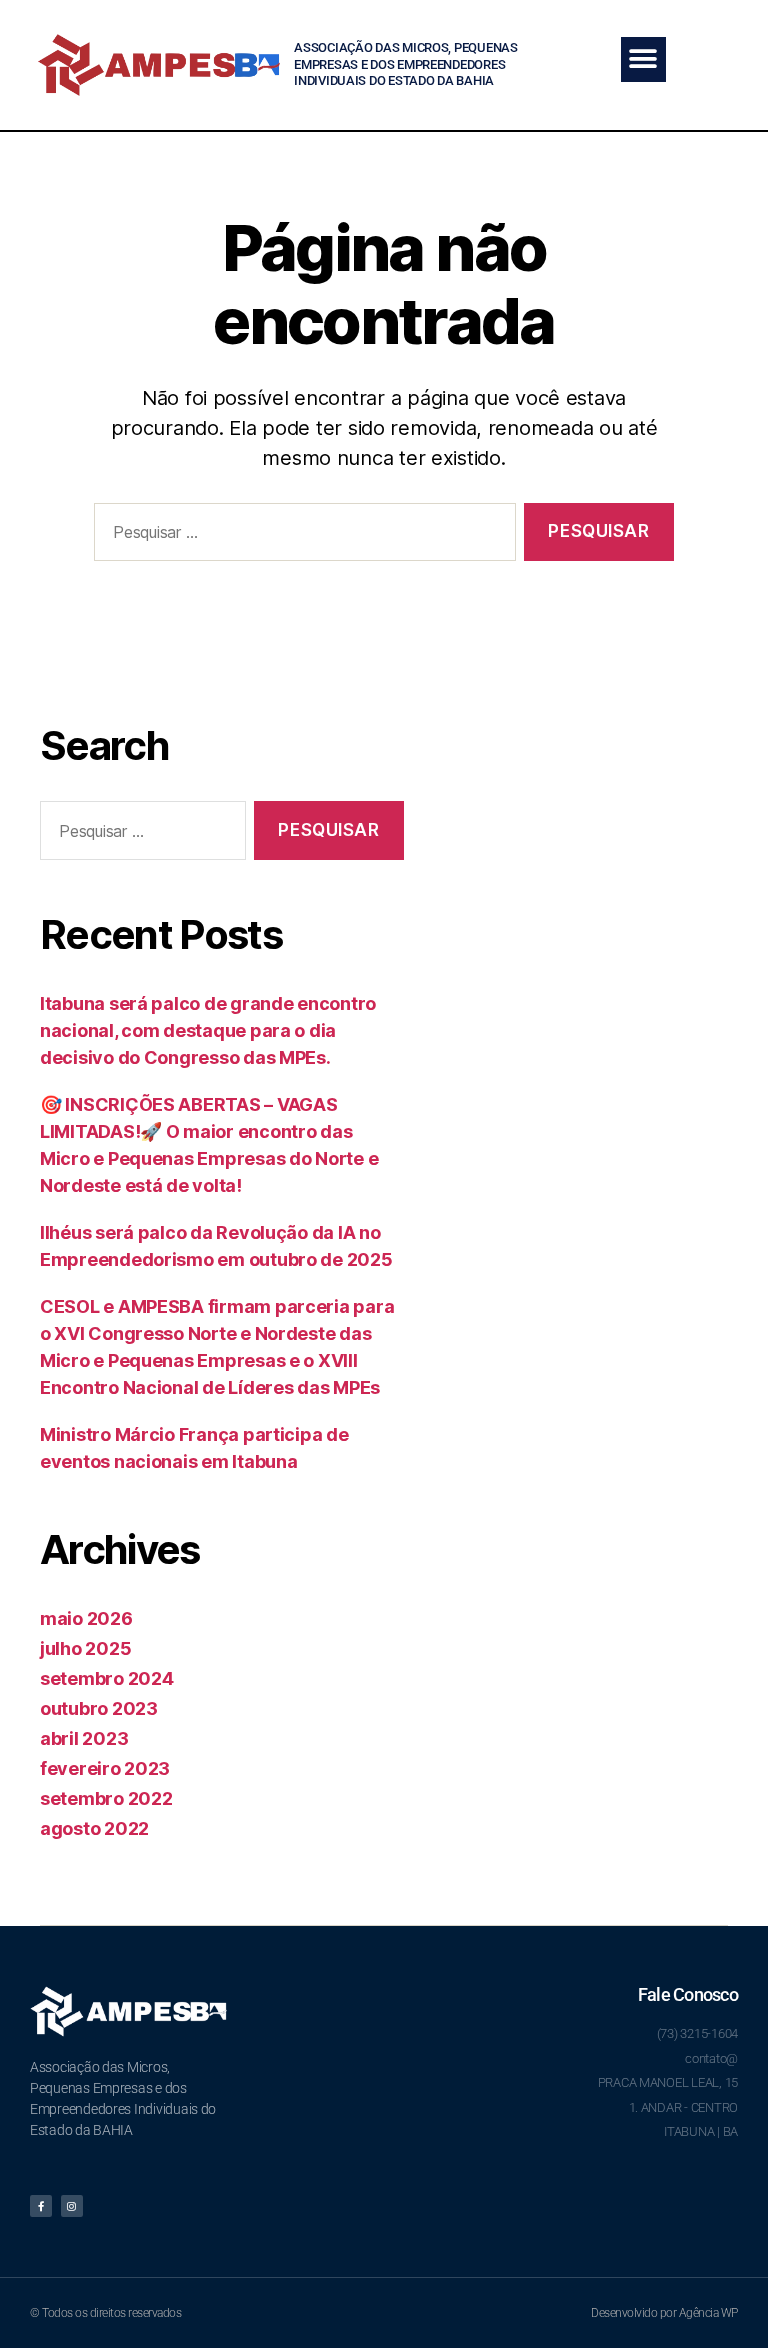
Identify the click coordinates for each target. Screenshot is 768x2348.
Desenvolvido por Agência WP (664, 2313)
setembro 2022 (106, 1798)
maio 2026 (86, 1618)
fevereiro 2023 (105, 1768)
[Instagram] (72, 2206)
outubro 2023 (99, 1708)
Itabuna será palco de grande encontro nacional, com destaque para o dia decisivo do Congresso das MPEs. (208, 1030)
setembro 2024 (107, 1678)
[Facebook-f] (41, 2206)
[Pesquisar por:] (301, 536)
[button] (643, 59)
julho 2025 (85, 1648)
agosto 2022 (94, 1828)
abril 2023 (84, 1738)
